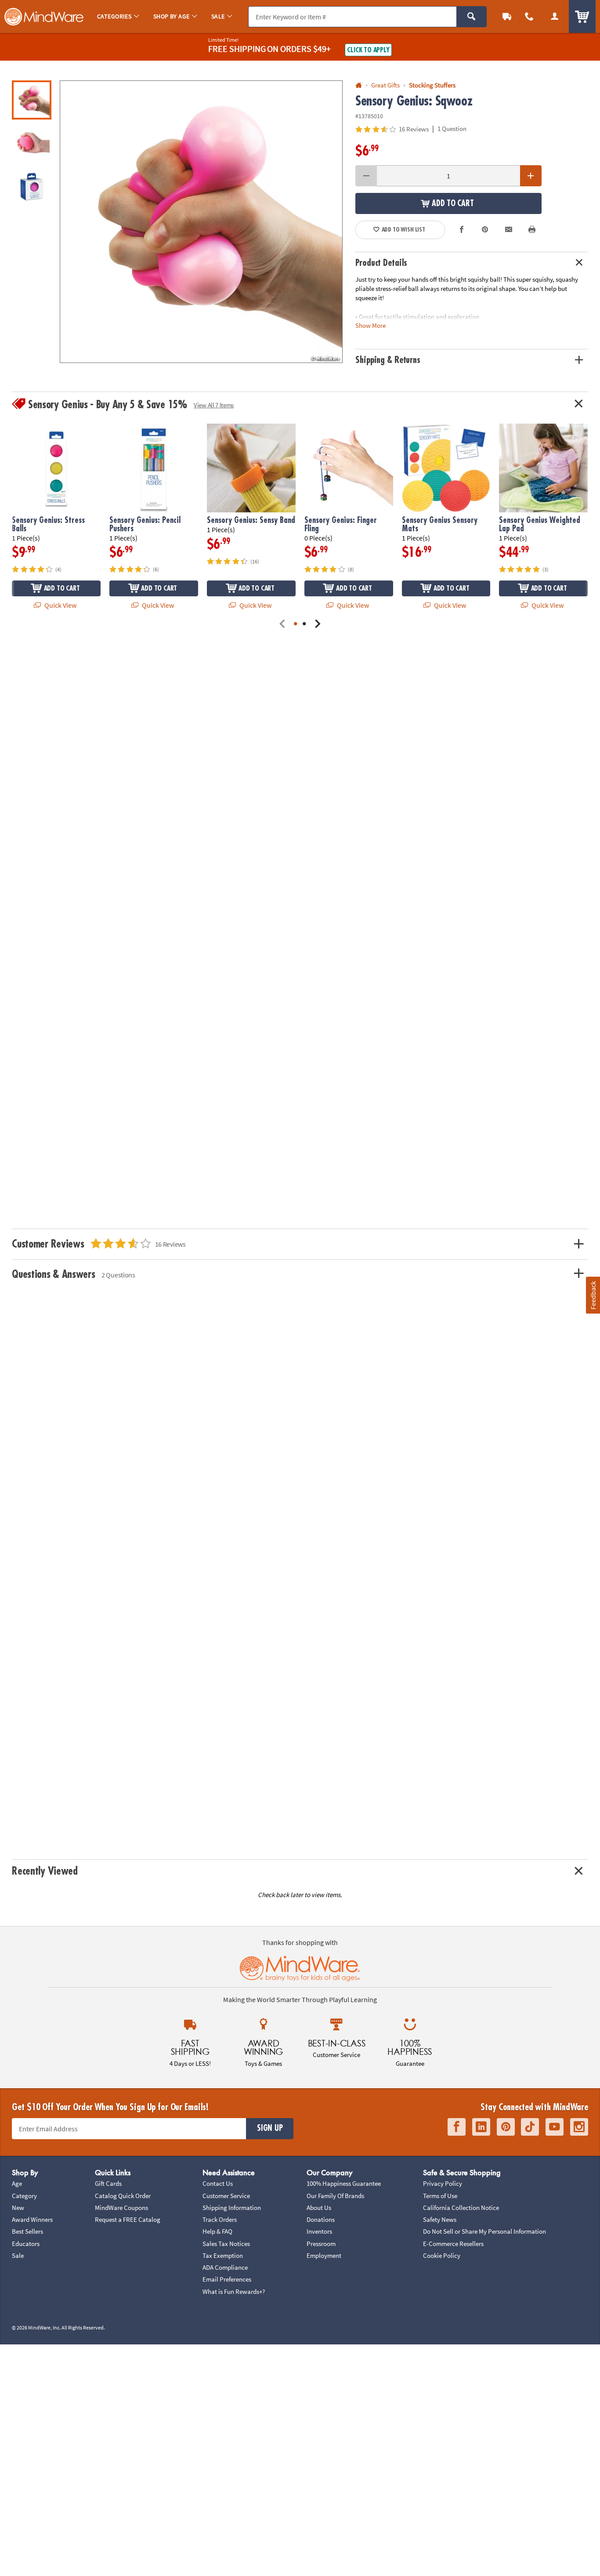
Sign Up (270, 2128)
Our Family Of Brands (335, 2196)
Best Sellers (27, 2231)
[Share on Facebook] (462, 230)
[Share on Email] (509, 230)
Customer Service (226, 2196)
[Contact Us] (530, 16)
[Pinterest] (506, 2127)
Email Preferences (227, 2279)
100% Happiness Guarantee (344, 2183)
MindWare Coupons (121, 2208)
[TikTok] (530, 2127)
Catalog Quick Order (123, 2196)
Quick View (60, 605)
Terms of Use (440, 2196)
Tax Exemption (223, 2255)
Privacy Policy (443, 2183)
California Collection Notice (461, 2208)
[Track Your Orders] (507, 16)
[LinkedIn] (481, 2127)
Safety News (440, 2219)
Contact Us (218, 2183)
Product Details (381, 263)
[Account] (555, 16)
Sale (18, 2255)
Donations (321, 2219)
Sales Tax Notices (226, 2244)
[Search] (472, 17)
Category (24, 2196)
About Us (319, 2208)
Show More (370, 325)
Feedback (593, 1295)
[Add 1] (531, 176)
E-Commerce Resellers (453, 2244)
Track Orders (220, 2219)
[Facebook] (457, 2127)
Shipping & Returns (388, 360)
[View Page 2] (304, 624)
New (18, 2208)
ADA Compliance (225, 2267)
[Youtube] (555, 2127)
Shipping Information (232, 2208)
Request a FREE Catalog (128, 2219)
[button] (201, 222)
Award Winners (32, 2219)
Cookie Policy (442, 2255)
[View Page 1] (296, 624)
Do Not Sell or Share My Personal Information (484, 2231)
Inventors (319, 2231)
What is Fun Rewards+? (234, 2291)
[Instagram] (579, 2127)
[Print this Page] (532, 230)
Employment (324, 2255)
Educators (26, 2244)
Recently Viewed (45, 1871)
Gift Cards (108, 2183)
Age (17, 2183)
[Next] (318, 624)
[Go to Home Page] (359, 85)
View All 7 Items (214, 405)
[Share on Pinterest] (485, 230)
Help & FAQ (217, 2231)
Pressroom (321, 2244)
